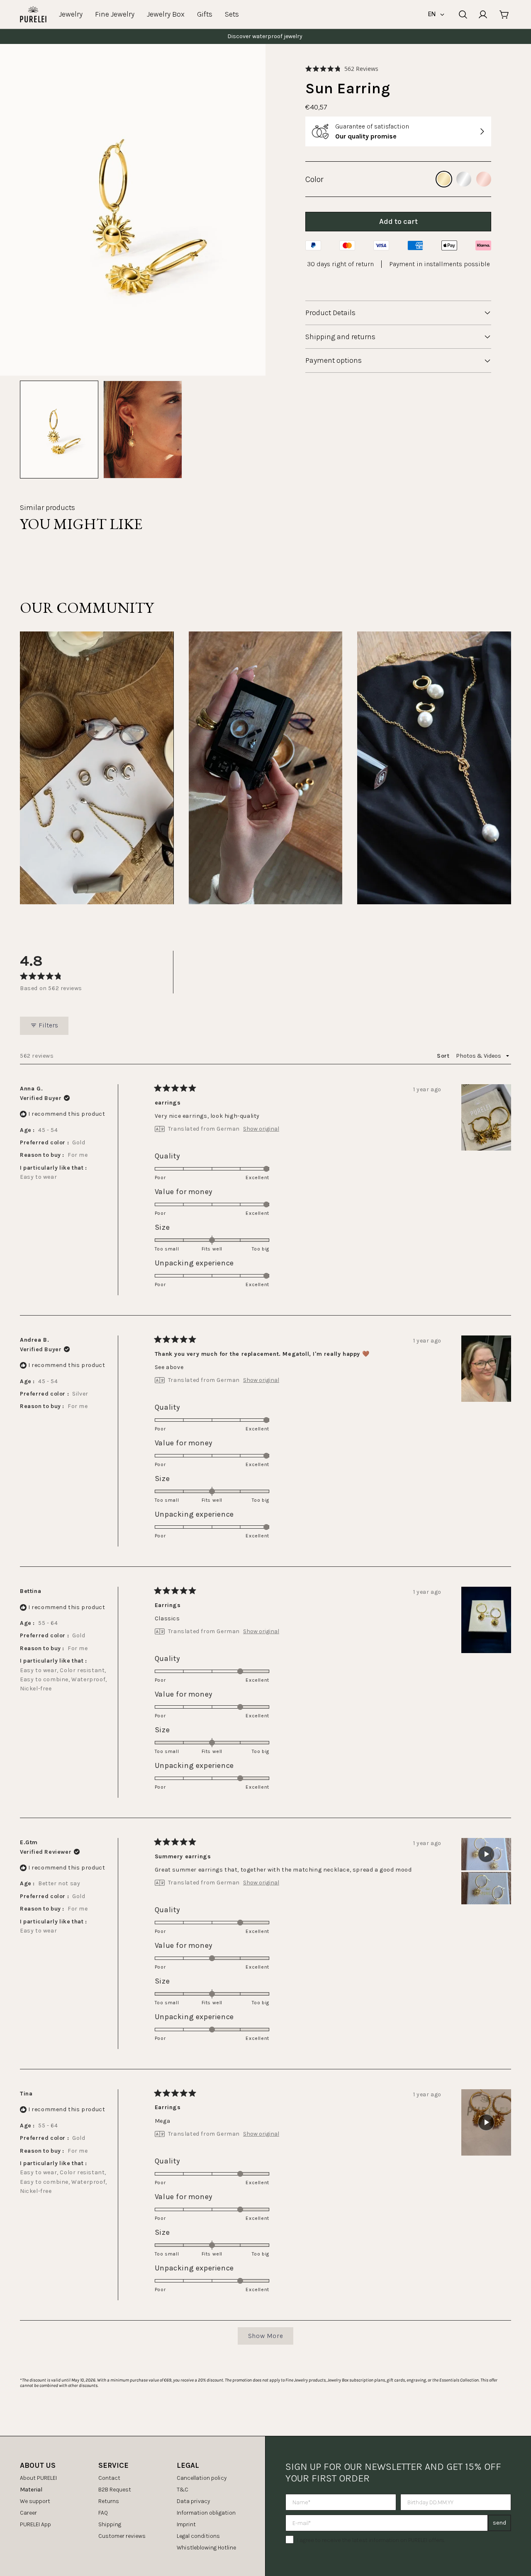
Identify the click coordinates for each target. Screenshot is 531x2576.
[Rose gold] (484, 179)
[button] (342, 69)
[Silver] (464, 179)
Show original (261, 1129)
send (499, 2523)
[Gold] (444, 179)
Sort (444, 1056)
